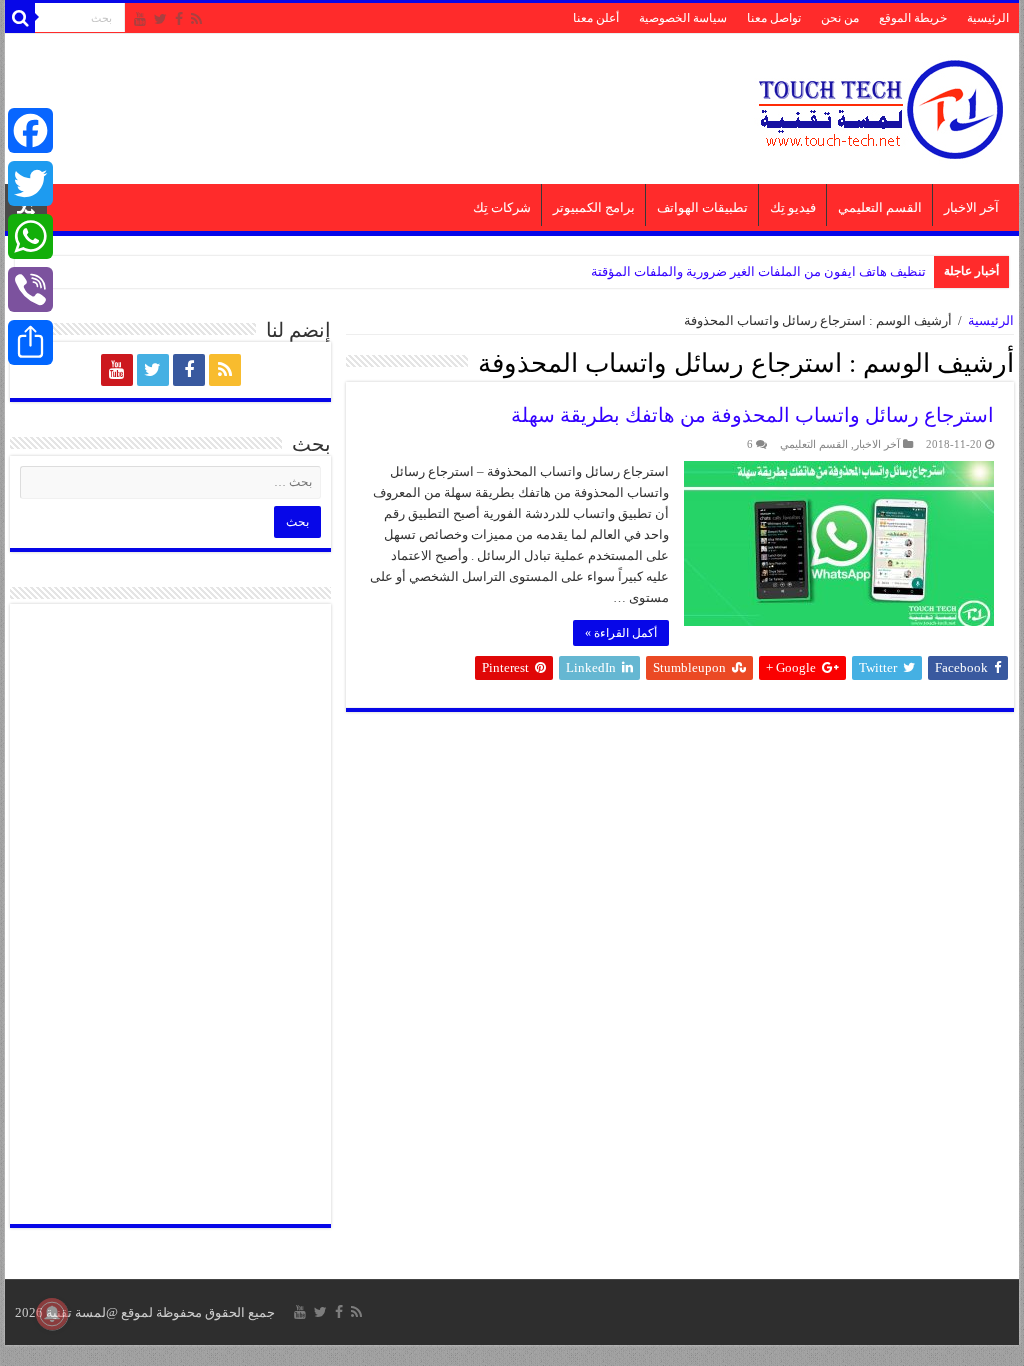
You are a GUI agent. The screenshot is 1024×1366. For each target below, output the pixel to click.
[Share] (30, 342)
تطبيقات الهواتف (702, 207)
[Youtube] (140, 19)
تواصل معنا (774, 18)
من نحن (840, 18)
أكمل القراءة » (621, 633)
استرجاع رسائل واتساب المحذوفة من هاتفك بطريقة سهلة (752, 415)
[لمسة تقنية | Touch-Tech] (879, 104)
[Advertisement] (384, 99)
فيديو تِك (793, 207)
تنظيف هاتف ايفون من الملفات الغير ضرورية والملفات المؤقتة (758, 271)
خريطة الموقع (913, 18)
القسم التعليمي (880, 207)
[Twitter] (160, 19)
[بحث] (20, 18)
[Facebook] (179, 19)
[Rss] (196, 19)
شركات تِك (502, 207)
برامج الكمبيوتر (594, 207)
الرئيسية (988, 18)
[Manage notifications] (52, 1314)
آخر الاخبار (971, 207)
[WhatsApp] (30, 236)
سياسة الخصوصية (683, 18)
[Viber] (30, 289)
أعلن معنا (596, 18)
